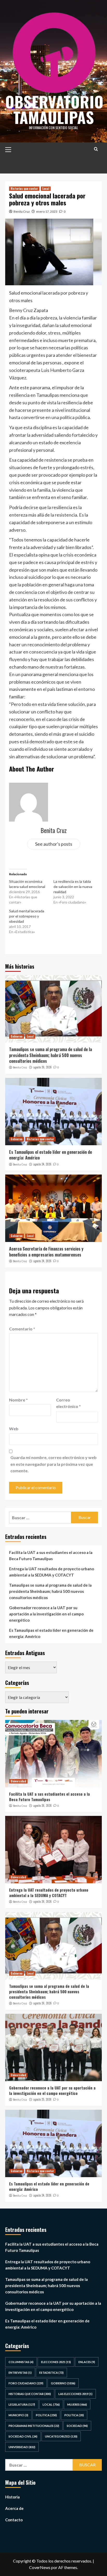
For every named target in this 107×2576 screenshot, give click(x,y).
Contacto (14, 2520)
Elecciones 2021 (56, 2362)
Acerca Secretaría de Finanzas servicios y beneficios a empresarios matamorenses (46, 1252)
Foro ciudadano (26, 2383)
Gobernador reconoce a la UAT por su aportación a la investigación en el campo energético (46, 1614)
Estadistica (51, 2373)
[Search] (96, 149)
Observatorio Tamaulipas (54, 109)
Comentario (22, 1329)
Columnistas (21, 2362)
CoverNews (40, 2567)
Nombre (18, 1400)
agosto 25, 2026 (42, 2099)
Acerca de (14, 2508)
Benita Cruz (22, 211)
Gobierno (16, 1036)
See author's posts (54, 844)
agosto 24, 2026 (42, 1164)
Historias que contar (24, 189)
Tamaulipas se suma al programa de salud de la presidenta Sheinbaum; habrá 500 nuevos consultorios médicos (51, 1055)
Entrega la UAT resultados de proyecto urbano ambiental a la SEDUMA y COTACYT (52, 1572)
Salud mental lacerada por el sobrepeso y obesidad (27, 916)
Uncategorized (61, 2436)
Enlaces (87, 2362)
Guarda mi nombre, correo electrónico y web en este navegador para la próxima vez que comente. (53, 1464)
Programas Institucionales (34, 2426)
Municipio (18, 2415)
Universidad (18, 1781)
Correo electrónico (68, 1403)
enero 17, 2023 (47, 211)
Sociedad (77, 2426)
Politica (46, 2415)
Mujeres (77, 2404)
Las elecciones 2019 (75, 2394)
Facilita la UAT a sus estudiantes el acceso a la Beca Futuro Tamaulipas (51, 1556)
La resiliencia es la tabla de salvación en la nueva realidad (73, 887)
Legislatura (22, 2404)
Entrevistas (20, 2373)
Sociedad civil (23, 2436)
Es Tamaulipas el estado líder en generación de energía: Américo (51, 1155)
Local (46, 189)
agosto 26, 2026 (42, 1067)
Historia (12, 2497)
